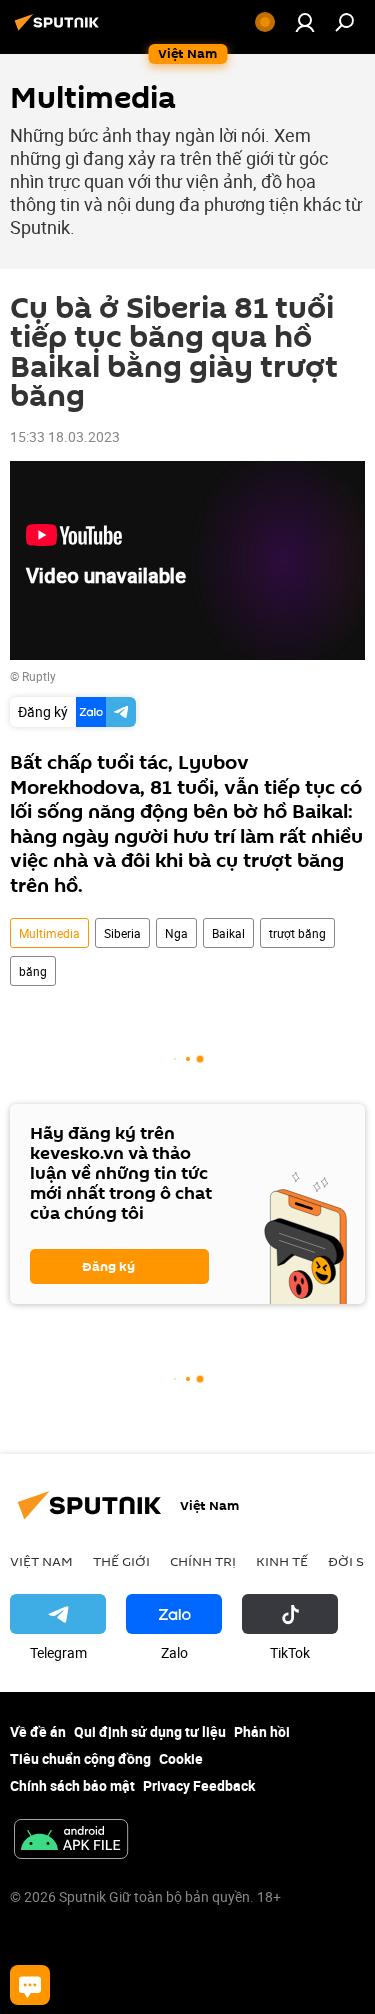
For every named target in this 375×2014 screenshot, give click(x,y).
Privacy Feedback (199, 1785)
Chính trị (203, 1561)
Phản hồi (262, 1731)
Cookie (181, 1758)
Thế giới (121, 1561)
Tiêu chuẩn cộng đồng (80, 1758)
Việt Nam (41, 1561)
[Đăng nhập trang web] (305, 22)
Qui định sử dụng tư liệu (150, 1731)
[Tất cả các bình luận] (30, 1985)
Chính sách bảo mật (72, 1785)
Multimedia (49, 933)
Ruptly (39, 676)
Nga (176, 933)
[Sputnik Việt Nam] (60, 29)
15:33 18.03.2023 (65, 436)
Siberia (122, 933)
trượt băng (297, 933)
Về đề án (38, 1731)
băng (33, 971)
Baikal (228, 933)
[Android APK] (71, 1841)
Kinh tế (282, 1561)
